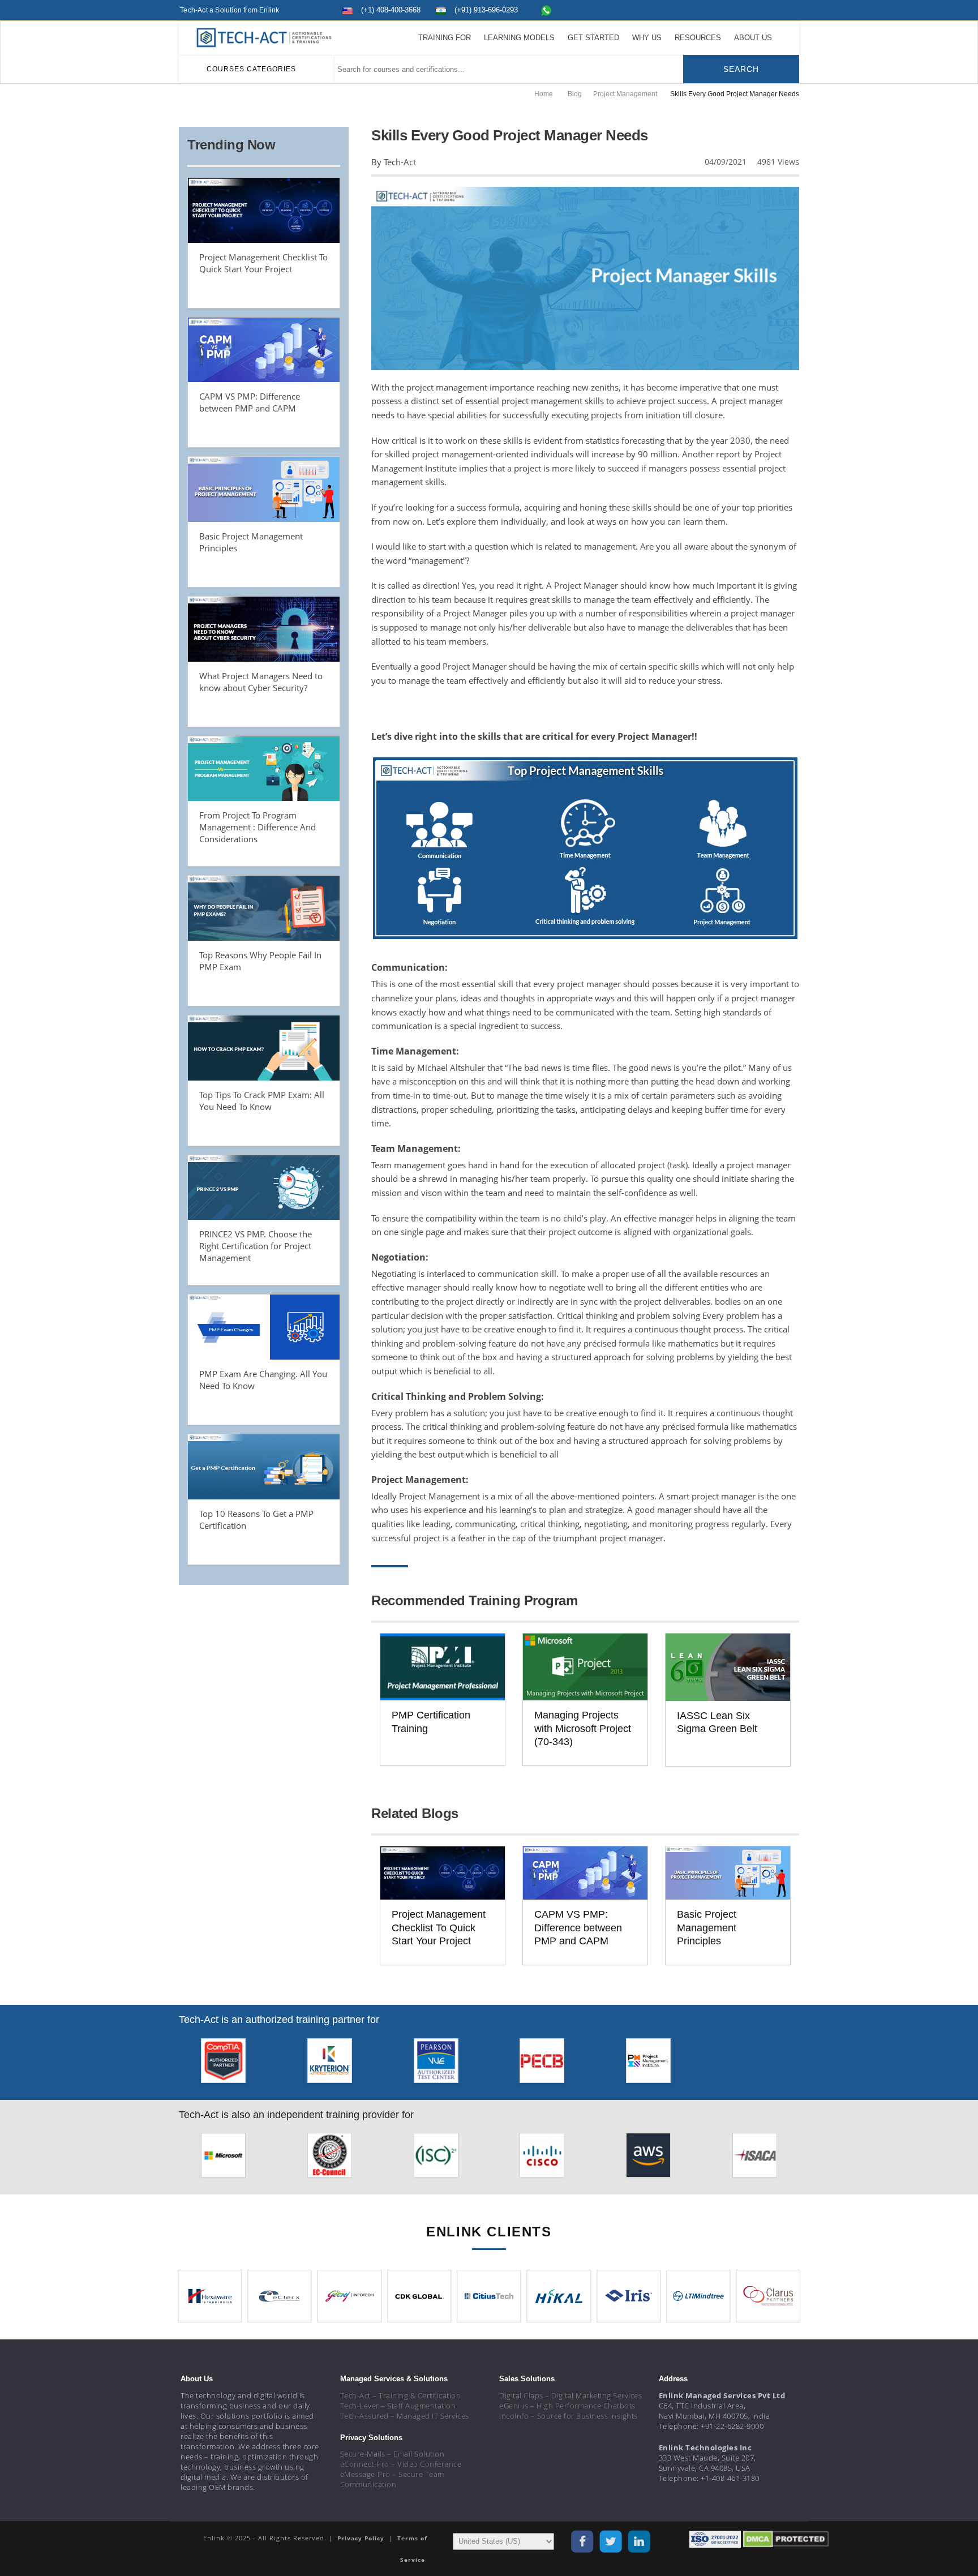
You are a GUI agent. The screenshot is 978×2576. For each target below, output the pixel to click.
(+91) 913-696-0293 (486, 10)
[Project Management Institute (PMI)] (648, 2064)
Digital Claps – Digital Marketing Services (570, 2395)
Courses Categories (251, 69)
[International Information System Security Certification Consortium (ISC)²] (436, 2159)
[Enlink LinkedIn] (771, 9)
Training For (445, 38)
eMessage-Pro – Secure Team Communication (392, 2479)
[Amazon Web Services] (648, 2159)
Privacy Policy (362, 2538)
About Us (753, 38)
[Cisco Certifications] (542, 2159)
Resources (698, 38)
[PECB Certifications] (542, 2064)
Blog (575, 94)
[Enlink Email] (792, 9)
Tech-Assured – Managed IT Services (405, 2416)
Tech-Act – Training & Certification (401, 2395)
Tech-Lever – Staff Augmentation (398, 2406)
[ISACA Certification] (755, 2159)
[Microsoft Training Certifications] (223, 2159)
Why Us (647, 38)
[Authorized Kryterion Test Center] (330, 2064)
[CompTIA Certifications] (223, 2064)
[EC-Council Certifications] (330, 2159)
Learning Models (519, 38)
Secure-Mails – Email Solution (393, 2454)
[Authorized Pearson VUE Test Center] (436, 2064)
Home (544, 94)
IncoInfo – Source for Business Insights (569, 2416)
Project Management (625, 94)
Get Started (593, 38)
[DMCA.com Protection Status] (786, 2539)
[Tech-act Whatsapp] (546, 10)
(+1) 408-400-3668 (391, 10)
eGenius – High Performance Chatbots (567, 2406)
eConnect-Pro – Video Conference (401, 2464)
